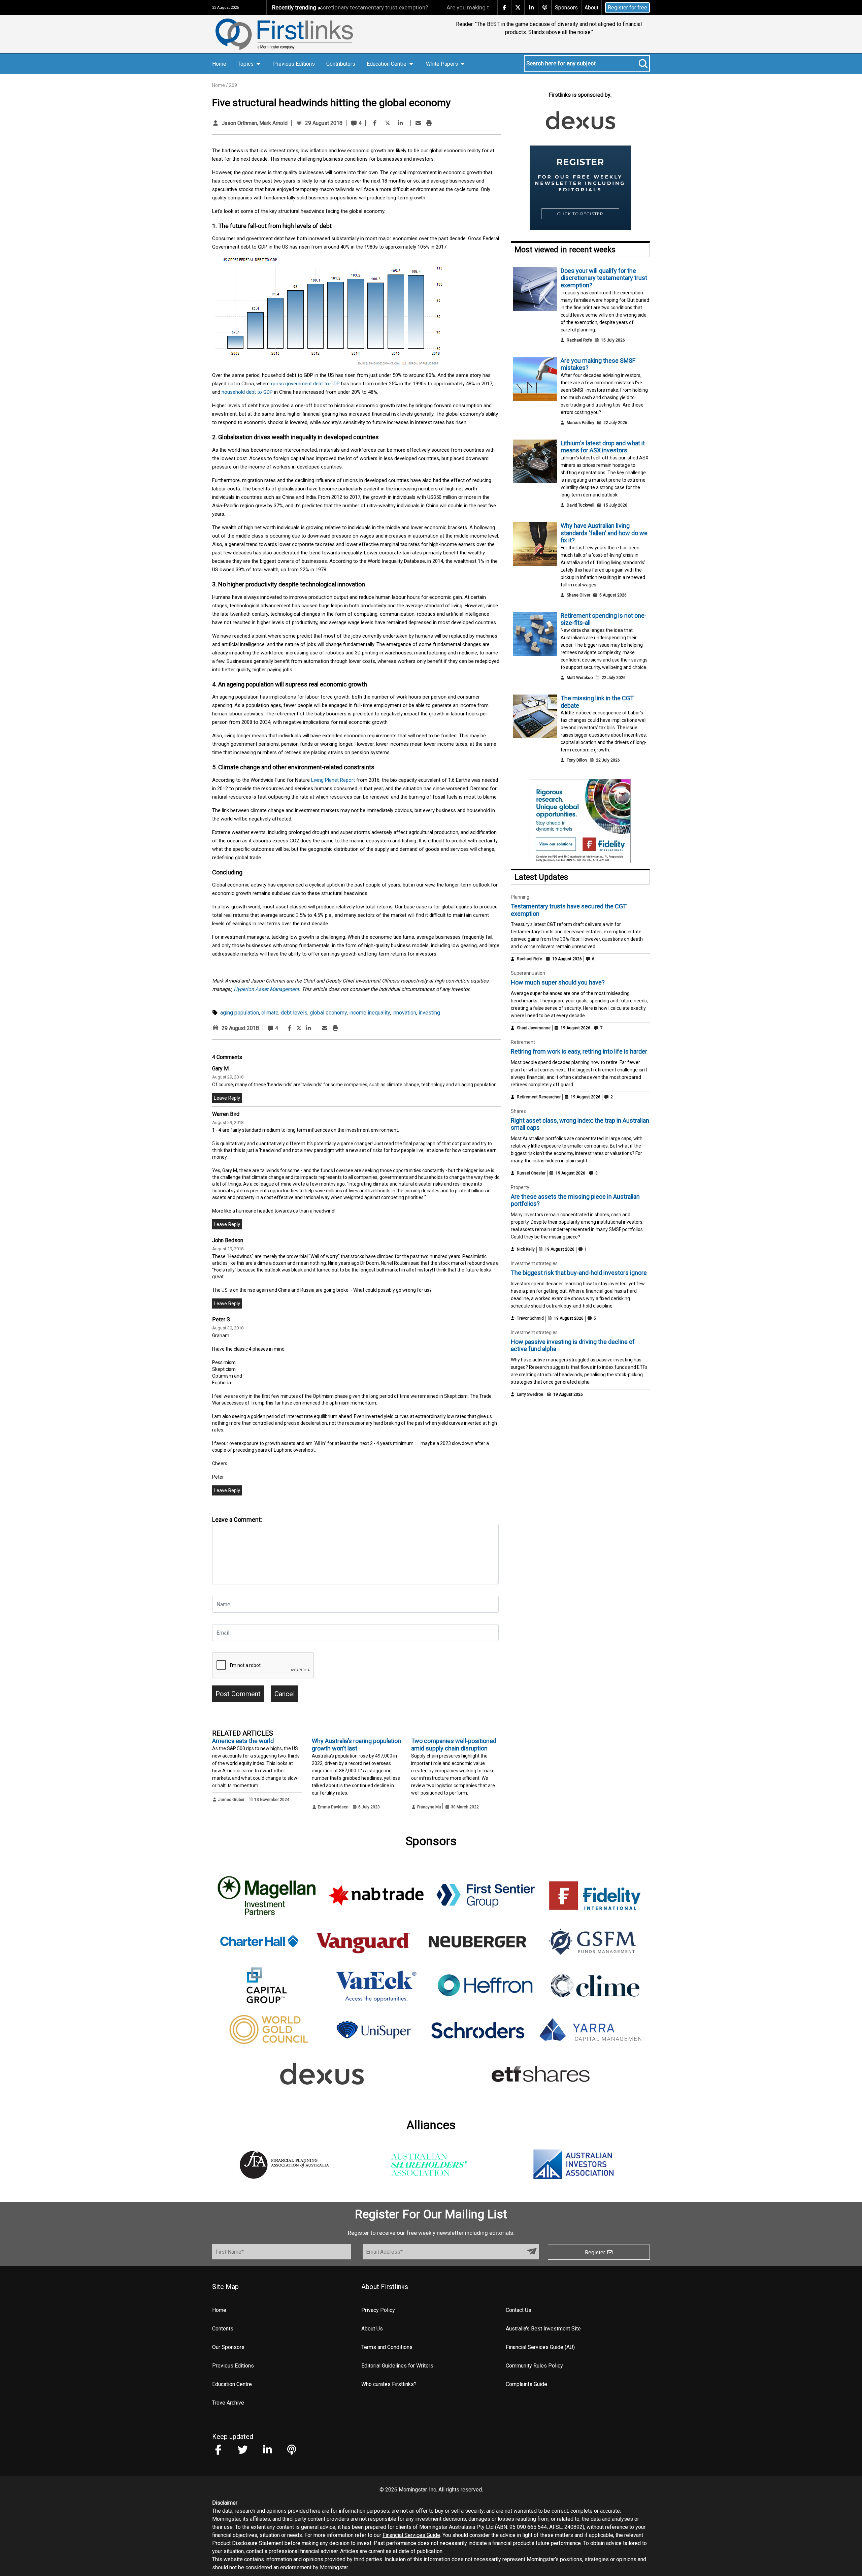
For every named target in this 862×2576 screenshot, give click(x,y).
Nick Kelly (526, 1249)
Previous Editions (294, 64)
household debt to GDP (247, 392)
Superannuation (528, 973)
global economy (328, 1013)
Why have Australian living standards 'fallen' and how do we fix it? (604, 533)
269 (233, 85)
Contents (223, 2329)
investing (429, 1013)
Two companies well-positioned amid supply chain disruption (454, 1745)
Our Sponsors (228, 2347)
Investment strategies (534, 1263)
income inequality (370, 1013)
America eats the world (243, 1741)
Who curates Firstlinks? (389, 2384)
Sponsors (566, 8)
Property (520, 1187)
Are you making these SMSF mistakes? (429, 7)
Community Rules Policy (534, 2366)
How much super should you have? (558, 982)
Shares (518, 1111)
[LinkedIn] (400, 123)
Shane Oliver (578, 595)
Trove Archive (228, 2403)
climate (270, 1013)
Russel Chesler (531, 1173)
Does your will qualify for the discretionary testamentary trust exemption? (604, 278)
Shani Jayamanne (534, 1028)
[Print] (429, 123)
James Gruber (231, 1800)
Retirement (523, 1042)
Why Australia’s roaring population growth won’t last (356, 1745)
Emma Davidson (333, 1807)
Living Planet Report (333, 780)
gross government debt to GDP (305, 384)
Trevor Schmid (530, 1318)
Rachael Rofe (579, 340)
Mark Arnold (273, 123)
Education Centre (232, 2384)
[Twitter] (388, 123)
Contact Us (519, 2310)
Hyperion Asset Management (266, 989)
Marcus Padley (581, 423)
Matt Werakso (580, 678)
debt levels (294, 1013)
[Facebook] (375, 123)
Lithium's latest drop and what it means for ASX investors (603, 447)
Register (596, 2252)
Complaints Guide (526, 2384)
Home (219, 64)
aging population (240, 1013)
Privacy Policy (378, 2310)
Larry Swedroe (530, 1394)
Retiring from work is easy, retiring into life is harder (579, 1051)
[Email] (418, 123)
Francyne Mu (429, 1807)
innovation (404, 1013)
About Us (372, 2329)
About (591, 8)
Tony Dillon (577, 760)
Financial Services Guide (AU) (540, 2347)
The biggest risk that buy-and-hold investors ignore (579, 1273)
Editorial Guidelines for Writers (397, 2366)
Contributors (341, 64)
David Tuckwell (581, 505)
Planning (520, 897)
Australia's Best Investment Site (543, 2329)
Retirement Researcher (539, 1097)
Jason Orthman (239, 123)
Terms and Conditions (387, 2347)
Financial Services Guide (411, 2535)
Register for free (627, 8)
